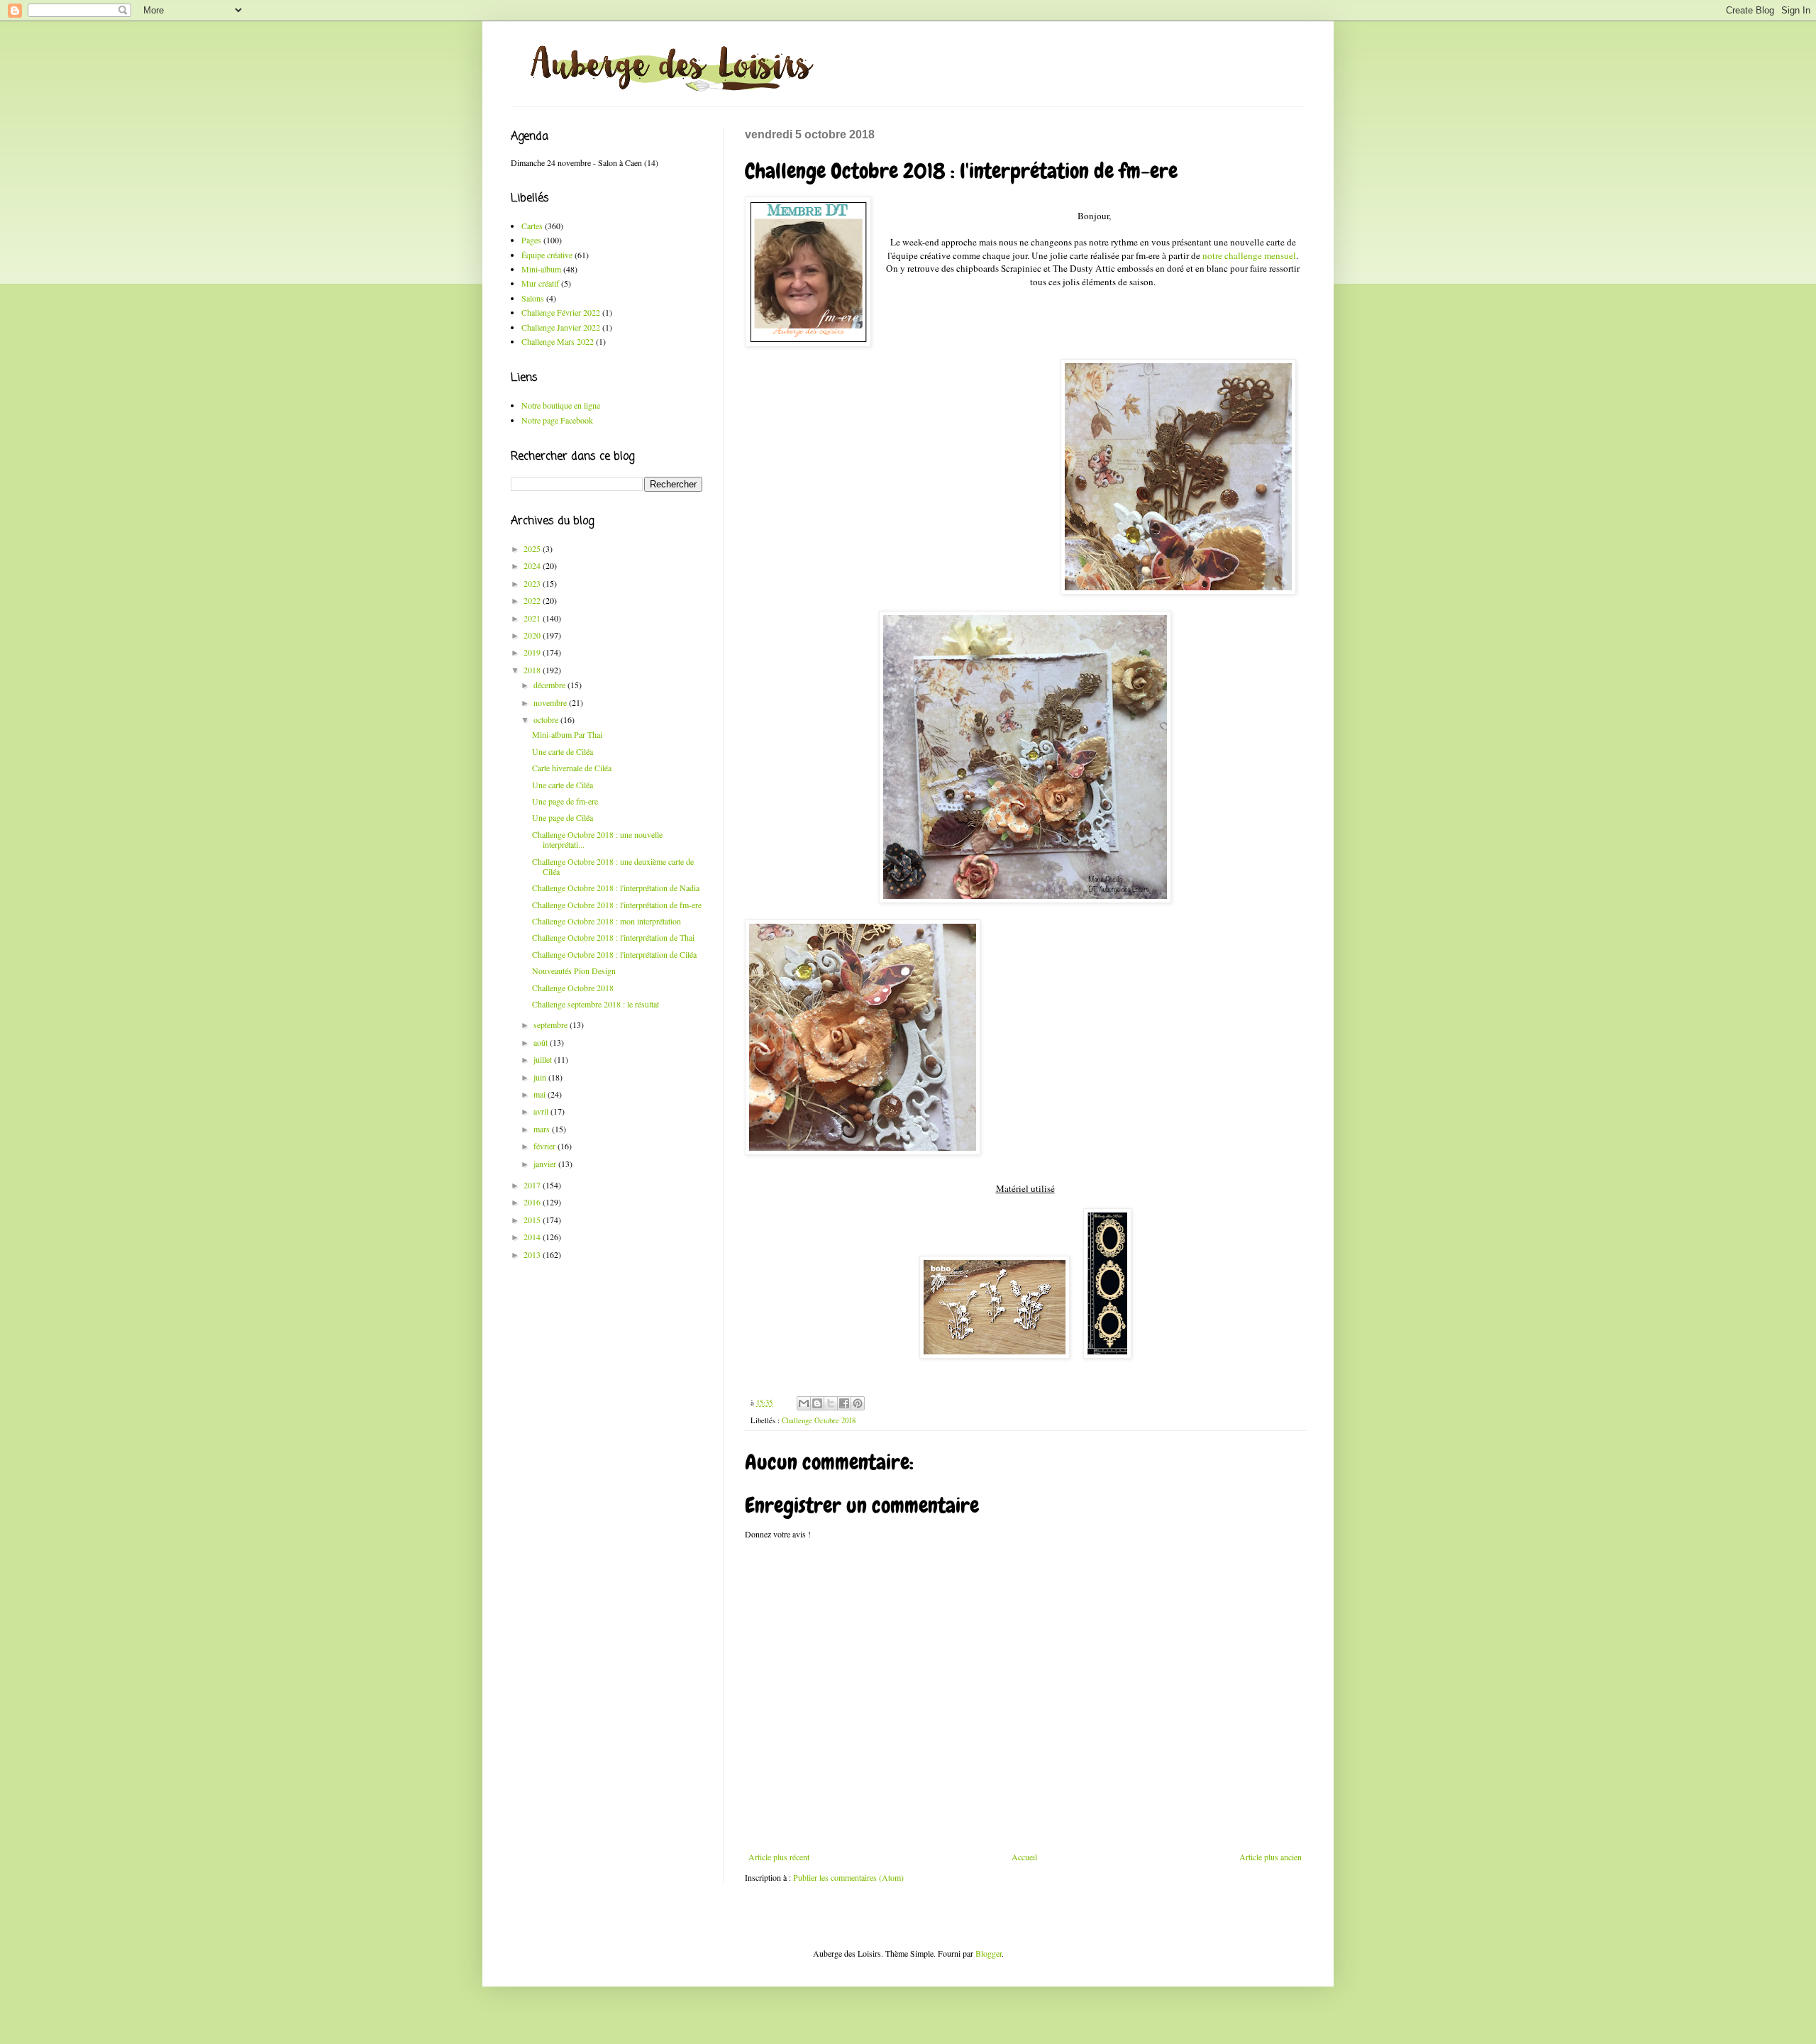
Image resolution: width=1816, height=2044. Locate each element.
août (542, 1042)
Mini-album (541, 269)
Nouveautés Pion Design (574, 971)
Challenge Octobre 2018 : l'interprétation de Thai (613, 937)
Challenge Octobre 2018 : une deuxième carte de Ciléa (613, 866)
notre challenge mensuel (1249, 255)
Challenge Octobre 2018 (819, 1420)
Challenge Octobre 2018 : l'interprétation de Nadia (616, 888)
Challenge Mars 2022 (558, 341)
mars (543, 1129)
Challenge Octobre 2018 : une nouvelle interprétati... (597, 839)
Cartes (532, 226)
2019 (533, 652)
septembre (552, 1024)
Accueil (1024, 1857)
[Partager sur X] (831, 1403)
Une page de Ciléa (563, 817)
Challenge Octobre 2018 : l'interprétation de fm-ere (617, 905)
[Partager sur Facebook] (844, 1403)
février (546, 1146)
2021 (533, 618)
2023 (533, 583)
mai (541, 1094)
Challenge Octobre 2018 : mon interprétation (607, 921)
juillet (544, 1059)
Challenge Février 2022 (561, 312)
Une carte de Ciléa (563, 751)
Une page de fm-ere (565, 801)
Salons (533, 298)
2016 (533, 1202)
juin (541, 1077)
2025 (533, 548)
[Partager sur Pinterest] (858, 1403)
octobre (547, 719)
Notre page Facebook (557, 420)
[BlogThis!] (817, 1403)
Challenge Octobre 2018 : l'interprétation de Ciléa (614, 954)
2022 (533, 600)
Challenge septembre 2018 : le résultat (596, 1004)
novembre (551, 702)
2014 (533, 1237)
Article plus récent (779, 1857)
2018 (533, 670)
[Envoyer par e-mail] (804, 1403)
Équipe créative (547, 255)
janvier (546, 1164)
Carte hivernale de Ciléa (572, 768)
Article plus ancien (1270, 1857)
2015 (533, 1220)
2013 (533, 1254)
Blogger (989, 1953)
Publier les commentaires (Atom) (848, 1877)
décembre (550, 685)
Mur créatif (540, 283)
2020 (533, 635)
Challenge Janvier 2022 (561, 327)
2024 (533, 565)
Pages (531, 240)
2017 (533, 1185)
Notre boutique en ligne (561, 405)
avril (542, 1111)
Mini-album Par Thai (567, 734)
